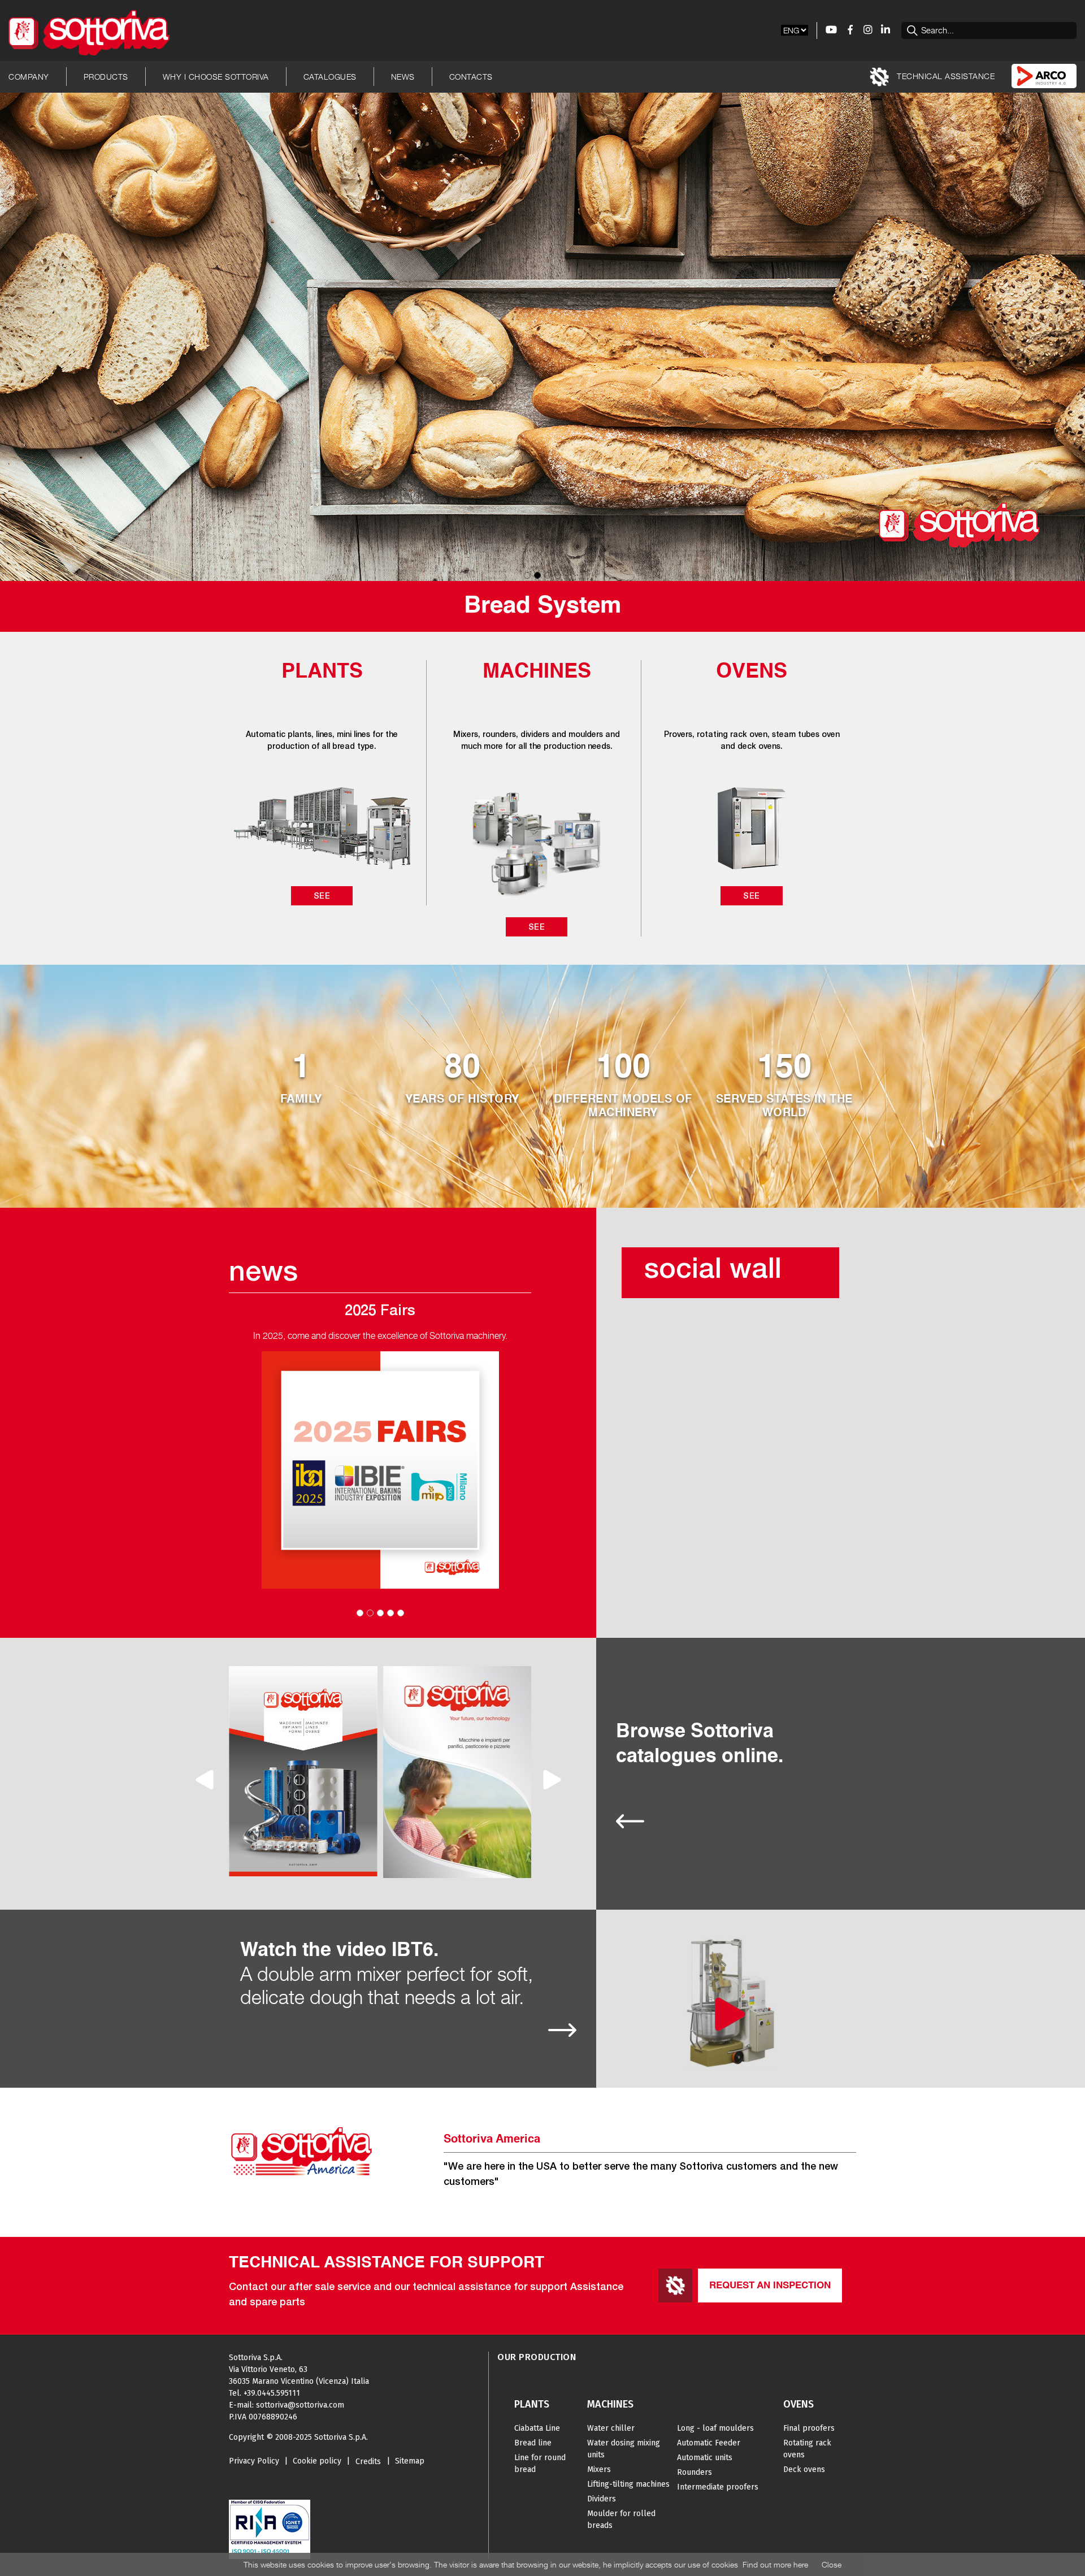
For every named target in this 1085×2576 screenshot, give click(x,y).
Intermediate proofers (718, 2487)
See (322, 895)
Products (106, 77)
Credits (368, 2462)
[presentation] (206, 1780)
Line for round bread (540, 2464)
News (403, 77)
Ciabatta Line (537, 2428)
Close (832, 2564)
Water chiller (611, 2428)
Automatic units (705, 2458)
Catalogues (330, 77)
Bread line (533, 2443)
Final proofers (809, 2428)
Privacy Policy (254, 2461)
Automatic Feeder (709, 2443)
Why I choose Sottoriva (216, 77)
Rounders (695, 2472)
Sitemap (410, 2461)
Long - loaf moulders (715, 2428)
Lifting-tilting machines (628, 2484)
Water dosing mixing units (624, 2449)
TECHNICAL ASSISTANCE (945, 75)
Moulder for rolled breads (621, 2519)
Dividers (602, 2499)
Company (29, 77)
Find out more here (775, 2564)
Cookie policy (317, 2461)
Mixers (599, 2469)
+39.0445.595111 (272, 2393)
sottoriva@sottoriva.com (300, 2405)
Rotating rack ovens (807, 2449)
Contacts (471, 77)
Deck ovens (804, 2469)
